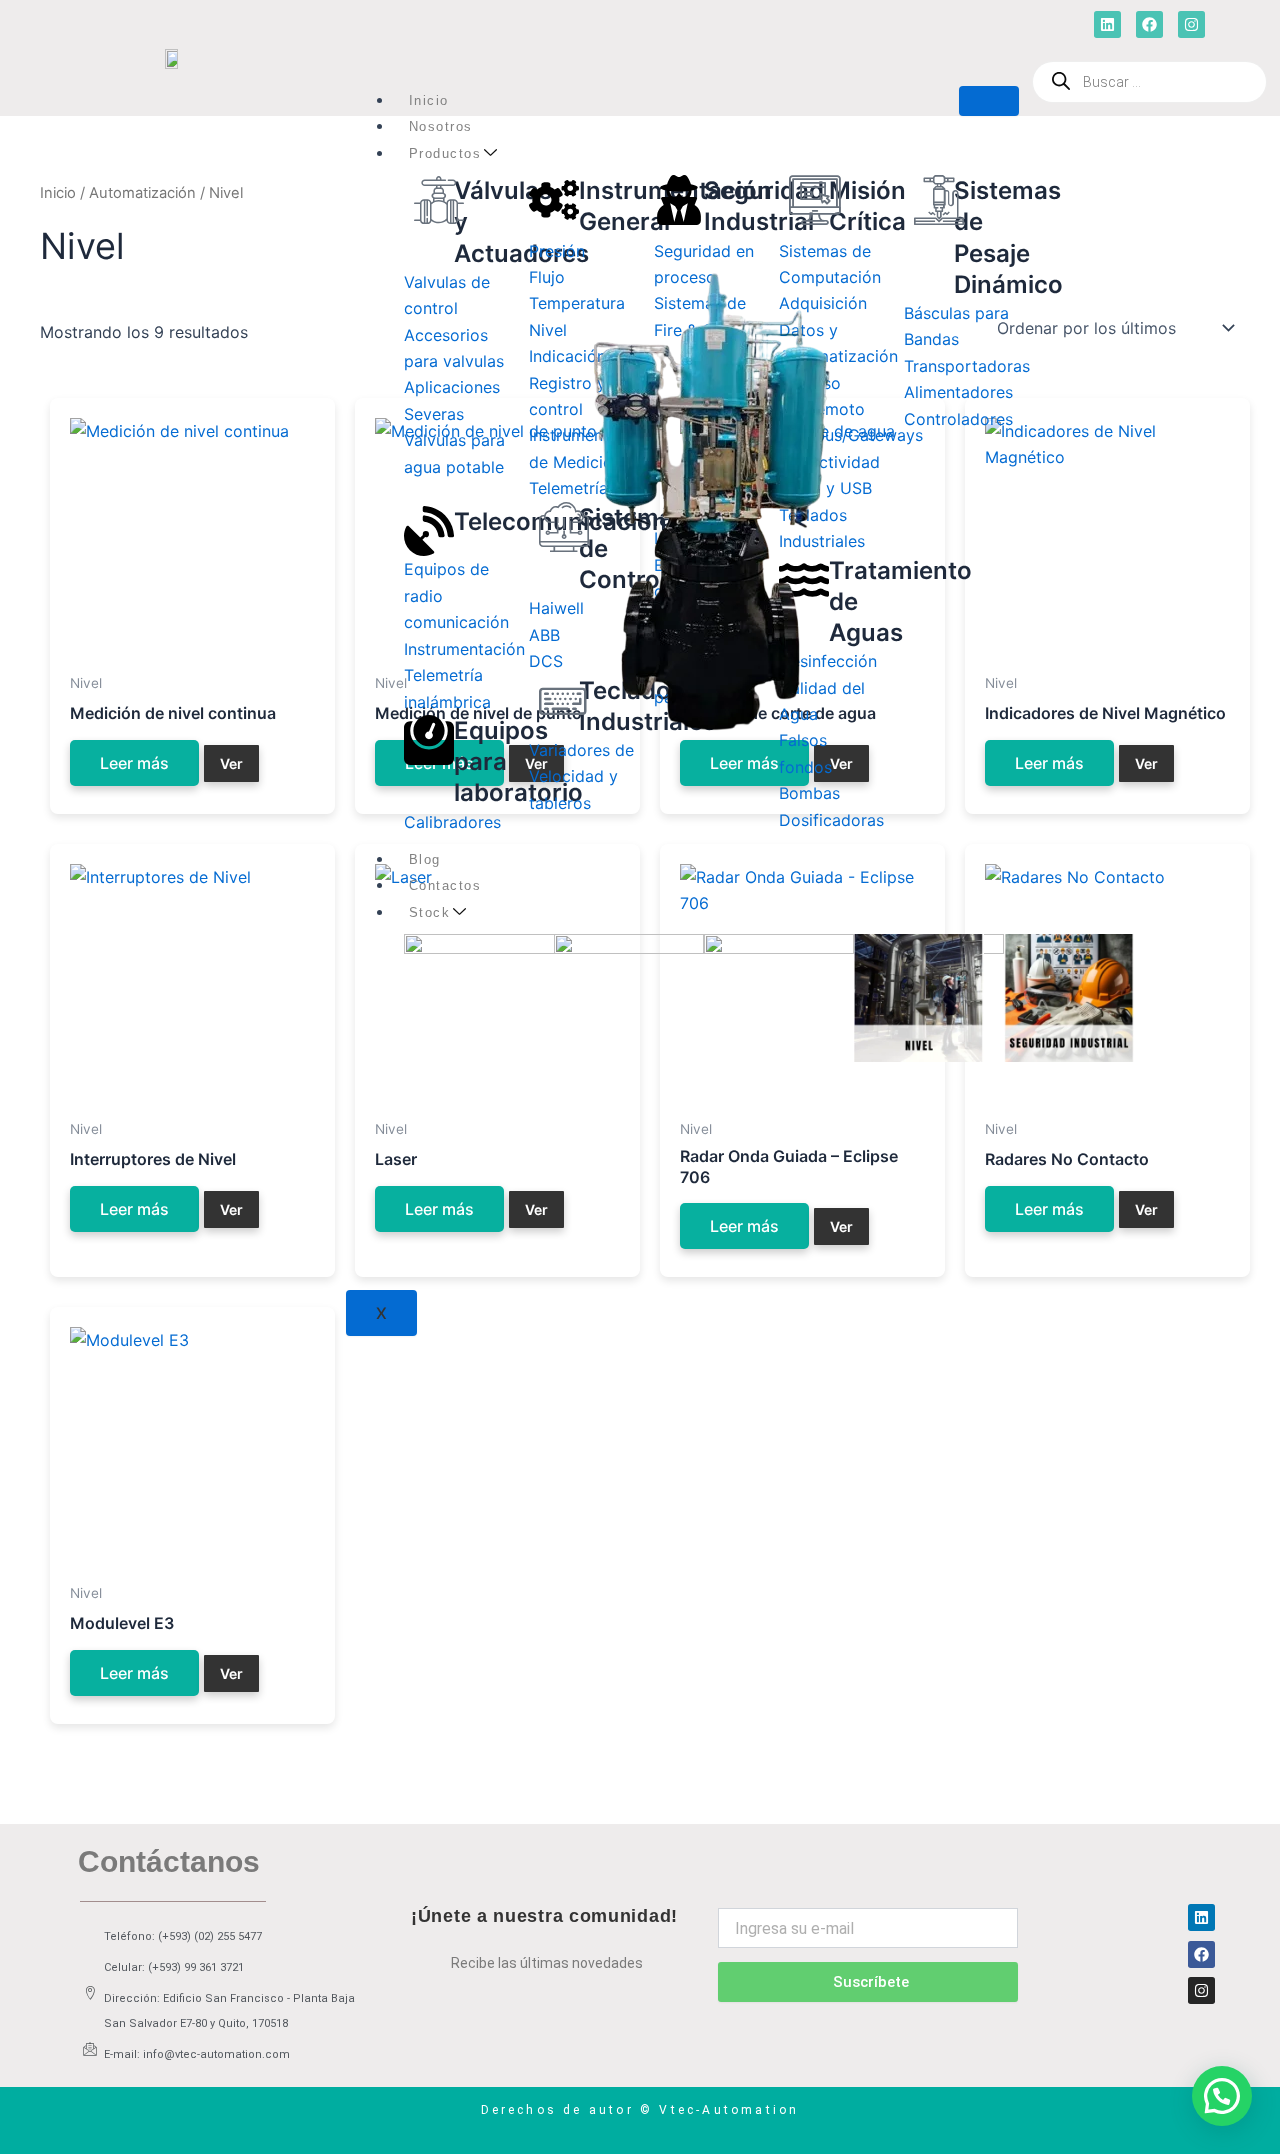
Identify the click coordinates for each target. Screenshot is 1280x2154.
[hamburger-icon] (989, 101)
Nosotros (441, 126)
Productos (445, 153)
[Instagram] (1201, 1990)
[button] (1222, 2096)
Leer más (134, 763)
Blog (425, 859)
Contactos (445, 885)
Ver (231, 763)
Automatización (142, 193)
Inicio (429, 100)
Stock (430, 912)
